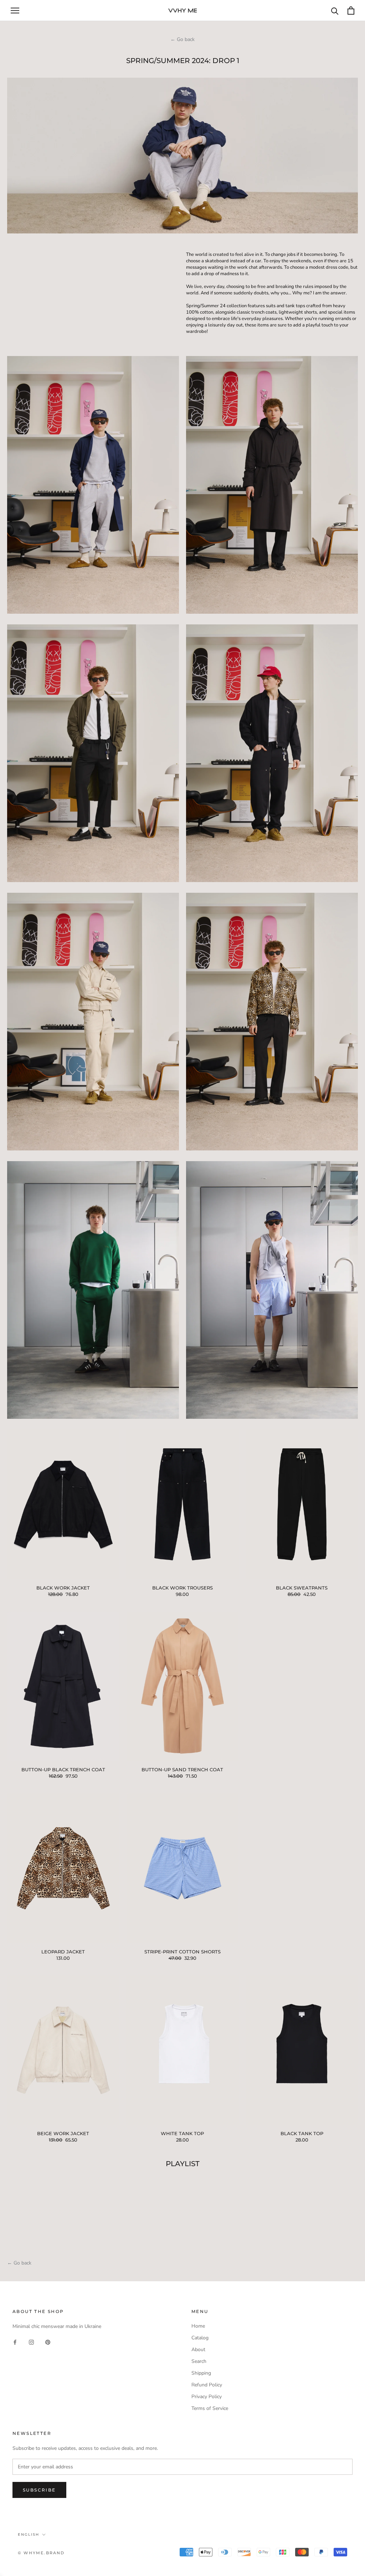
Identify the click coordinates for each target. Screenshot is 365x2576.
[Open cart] (351, 11)
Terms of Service (210, 2408)
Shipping (201, 2373)
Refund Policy (207, 2385)
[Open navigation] (15, 11)
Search (199, 2361)
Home (198, 2326)
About (198, 2350)
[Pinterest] (48, 2342)
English (29, 2534)
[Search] (335, 11)
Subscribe (39, 2490)
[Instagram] (31, 2342)
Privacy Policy (207, 2397)
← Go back (182, 39)
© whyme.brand (41, 2553)
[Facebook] (15, 2342)
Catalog (200, 2338)
